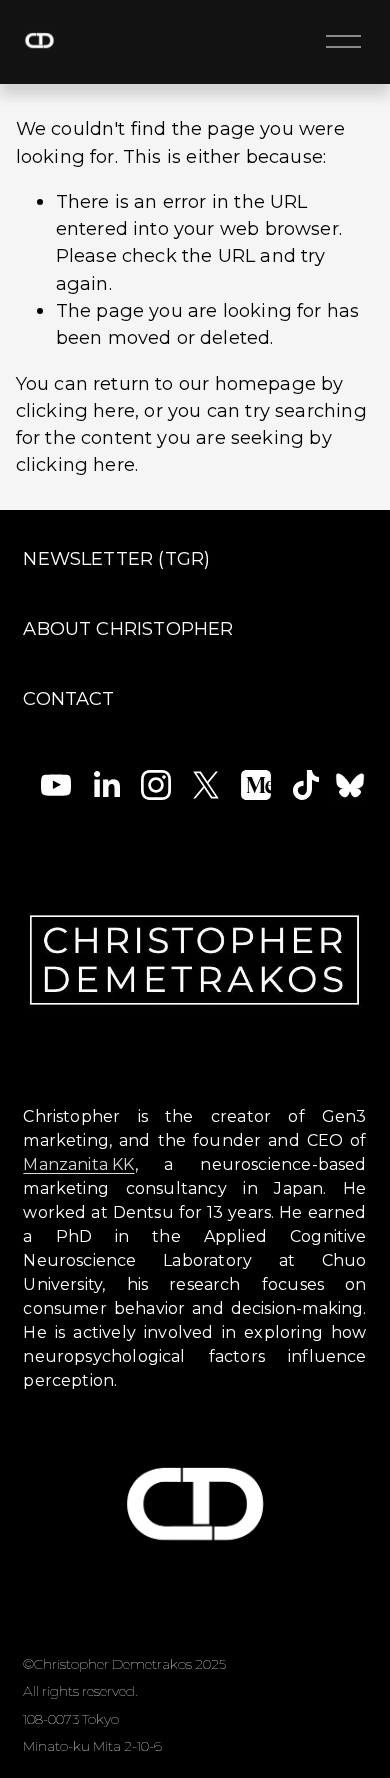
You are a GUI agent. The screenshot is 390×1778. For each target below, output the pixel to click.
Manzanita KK (78, 1164)
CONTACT (68, 698)
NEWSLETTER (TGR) (116, 558)
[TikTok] (306, 785)
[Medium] (256, 785)
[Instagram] (156, 785)
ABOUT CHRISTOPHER (128, 628)
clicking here (75, 410)
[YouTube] (56, 785)
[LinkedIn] (106, 785)
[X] (206, 785)
